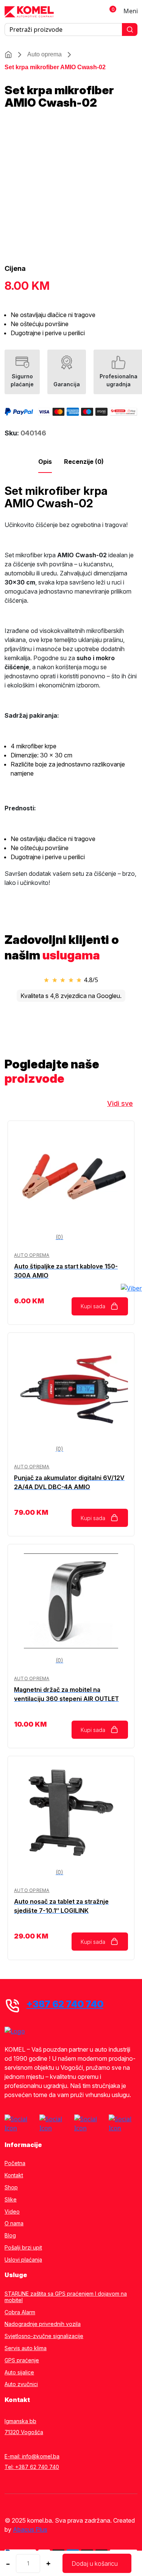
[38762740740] (131, 1288)
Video (12, 2212)
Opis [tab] (45, 462)
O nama (14, 2223)
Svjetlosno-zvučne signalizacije (44, 2336)
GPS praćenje (22, 2360)
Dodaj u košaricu (95, 2564)
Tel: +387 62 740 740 (32, 2467)
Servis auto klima (26, 2348)
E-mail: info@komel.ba (32, 2456)
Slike (11, 2200)
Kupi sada (93, 1306)
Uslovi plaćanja (23, 2260)
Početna (15, 2163)
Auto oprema (44, 54)
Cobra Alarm (20, 2312)
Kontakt (14, 2175)
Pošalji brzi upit (23, 2248)
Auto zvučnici (21, 2384)
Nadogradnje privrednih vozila (43, 2324)
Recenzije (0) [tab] (84, 462)
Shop (11, 2187)
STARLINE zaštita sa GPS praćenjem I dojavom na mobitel (66, 2297)
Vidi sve (120, 1103)
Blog (10, 2236)
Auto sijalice (19, 2372)
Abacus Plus (30, 2529)
